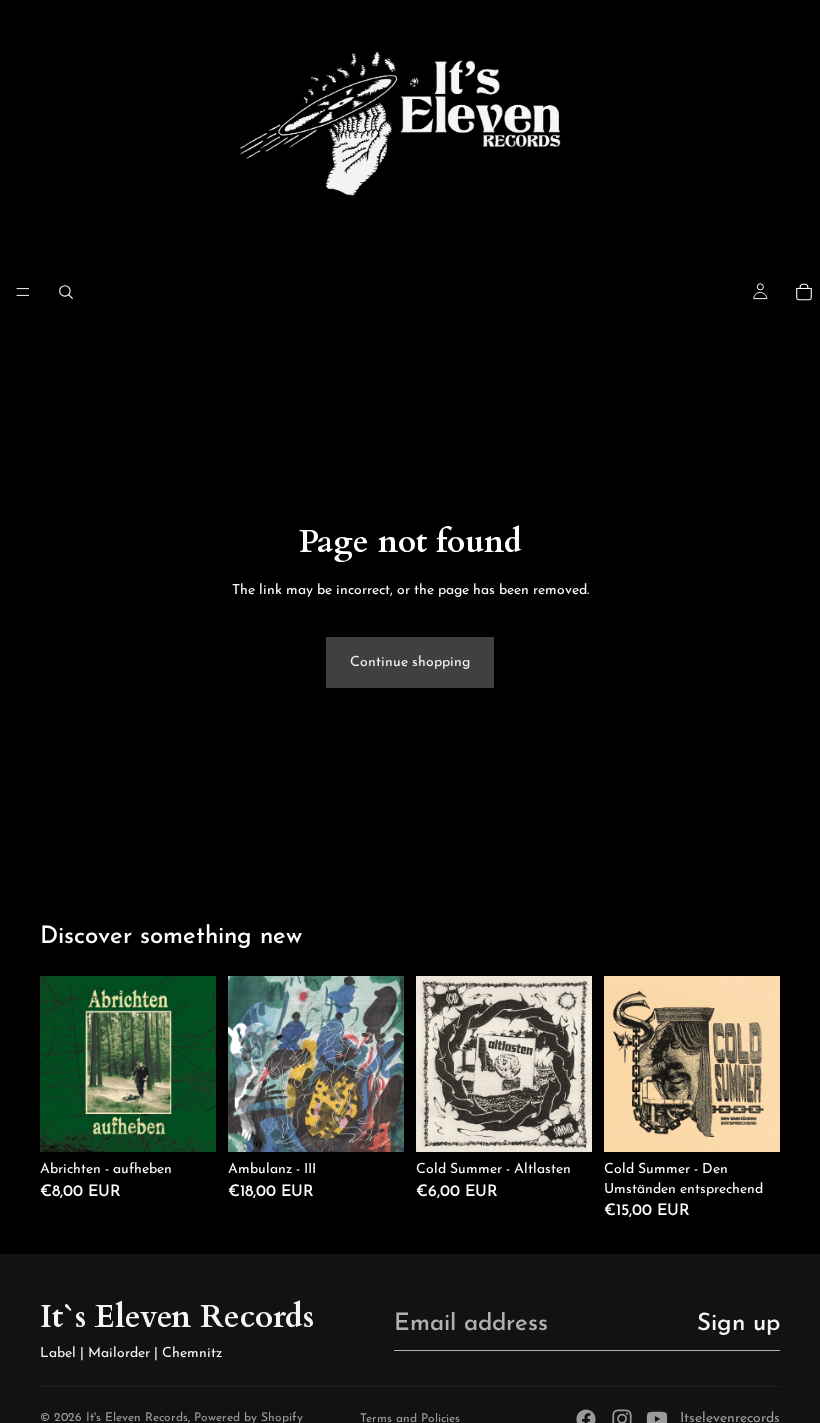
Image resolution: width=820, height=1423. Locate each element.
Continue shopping (410, 662)
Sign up (738, 1324)
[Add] (185, 1121)
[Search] (66, 292)
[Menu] (23, 292)
